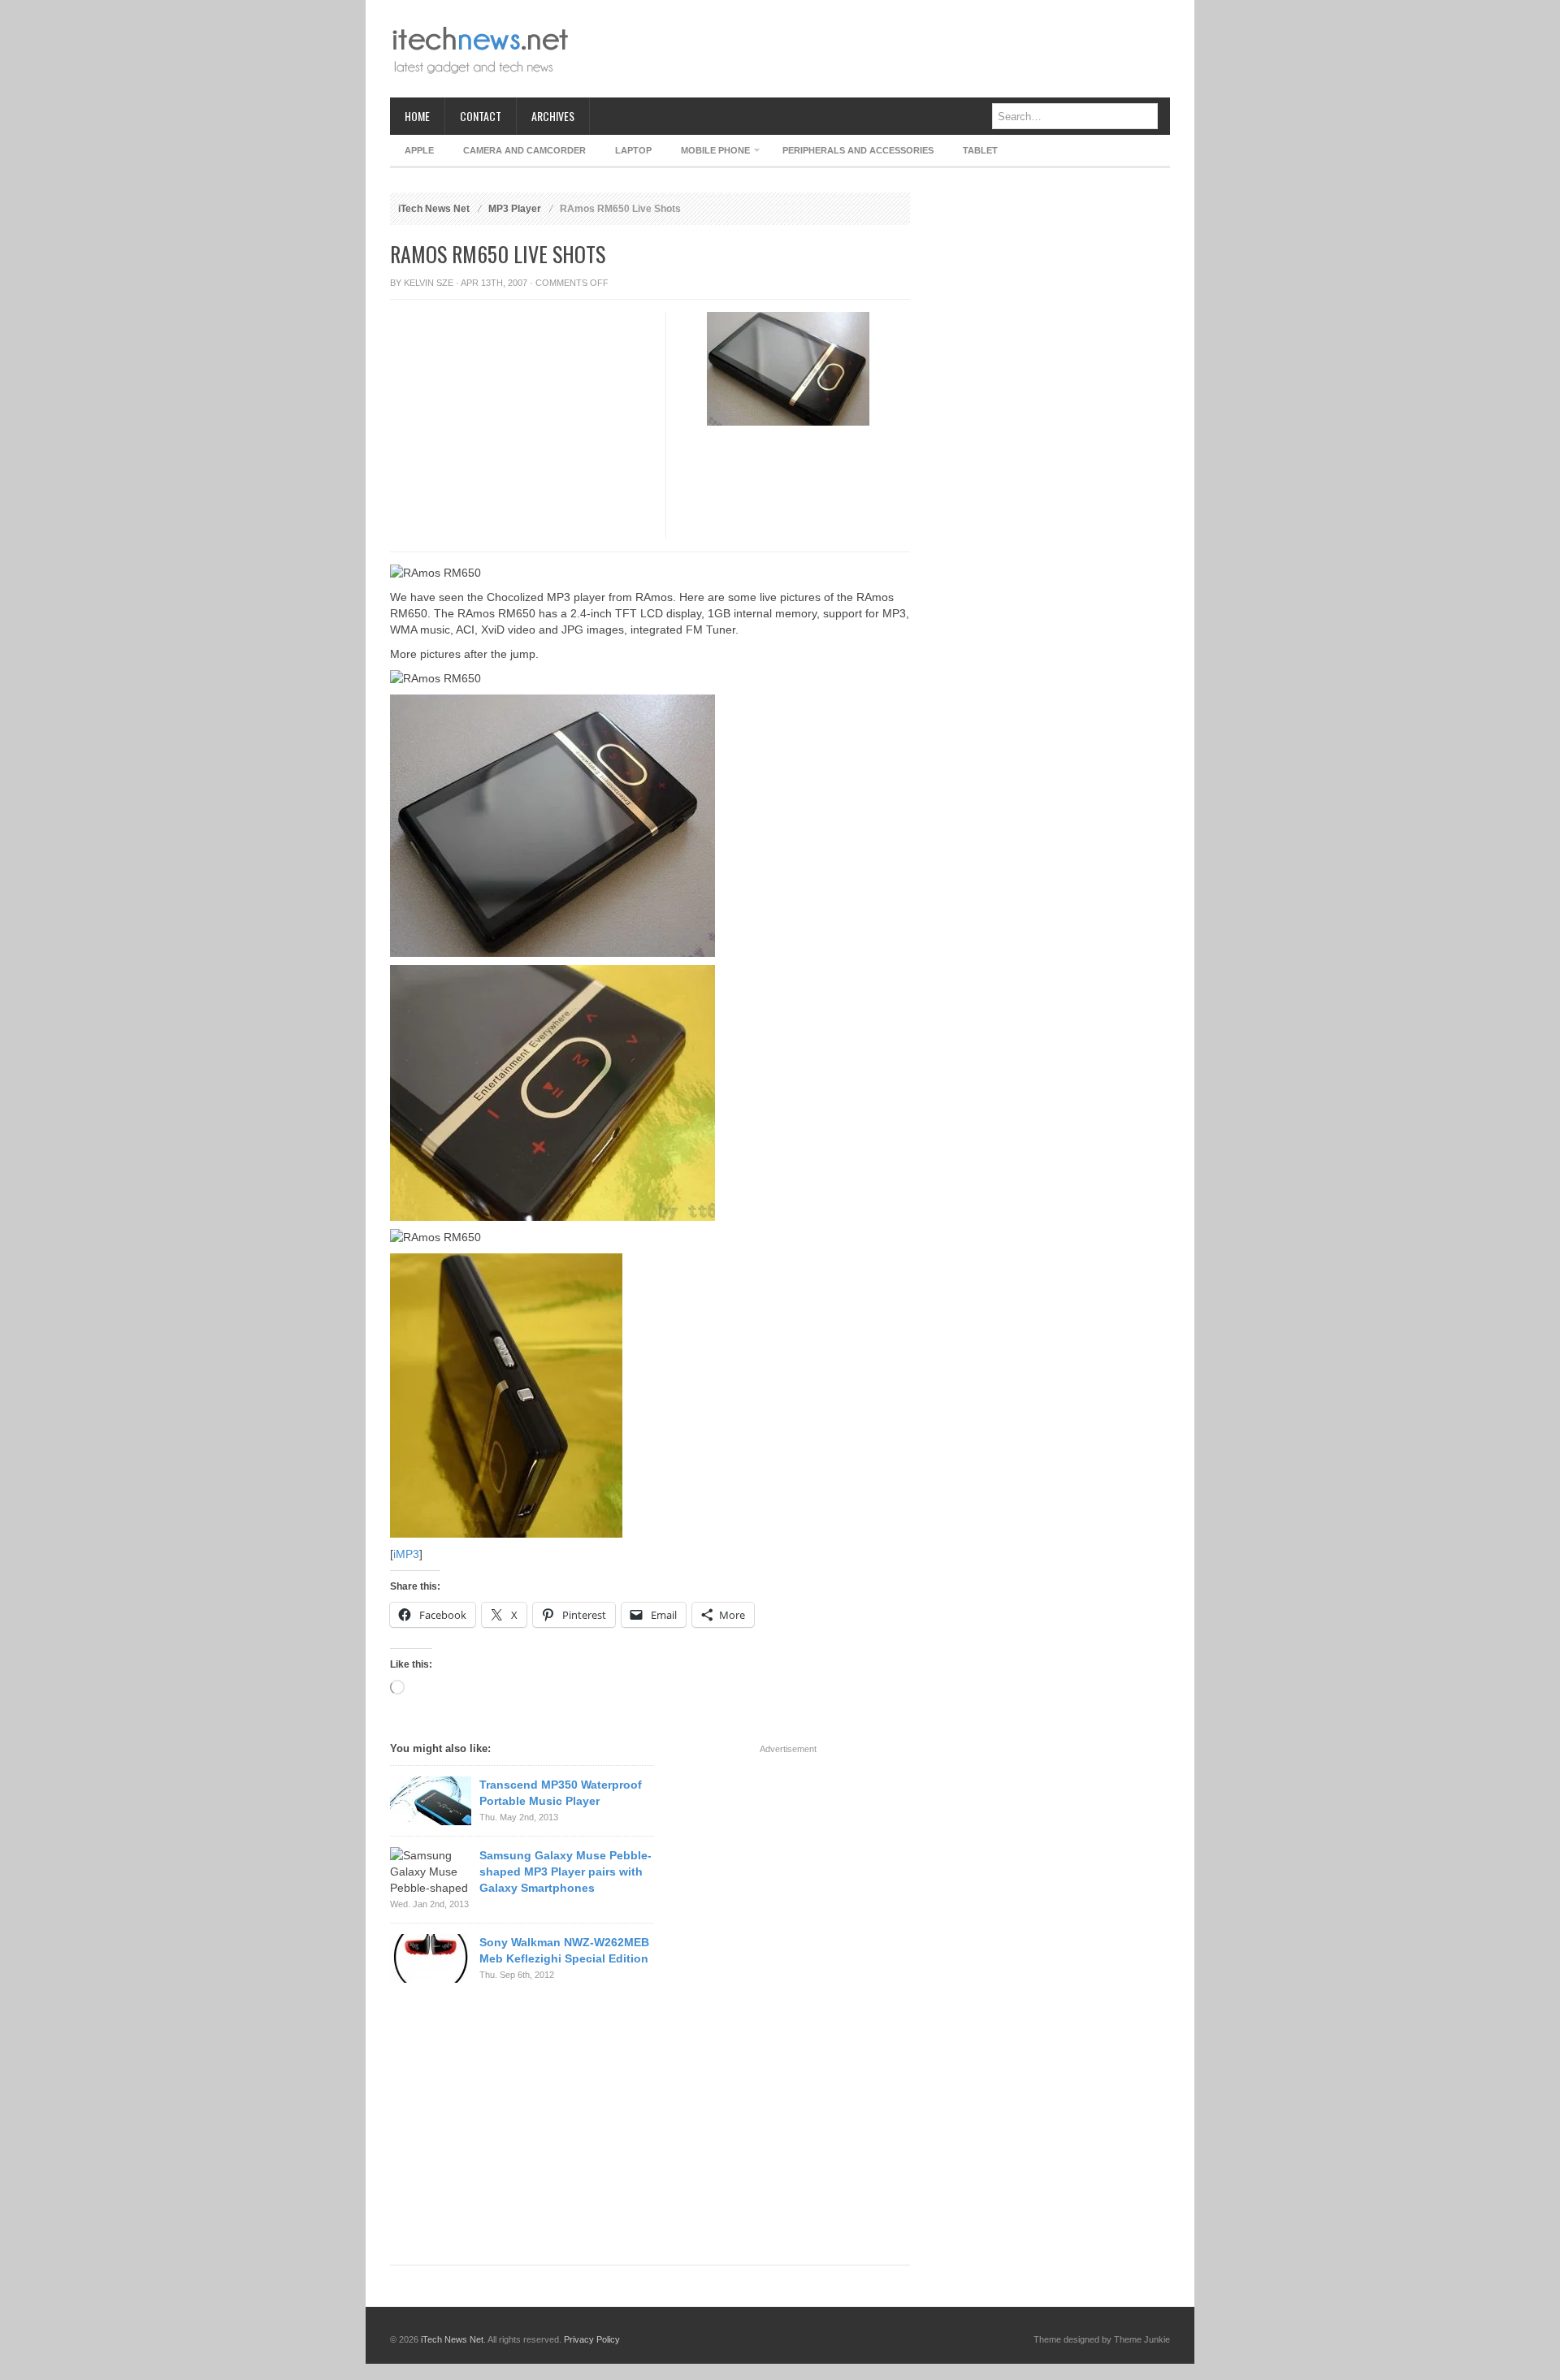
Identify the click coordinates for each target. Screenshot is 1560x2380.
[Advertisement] (874, 49)
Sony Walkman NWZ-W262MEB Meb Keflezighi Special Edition (564, 1950)
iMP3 (406, 1554)
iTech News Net (434, 209)
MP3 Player (515, 209)
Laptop (633, 150)
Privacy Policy (592, 2339)
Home (417, 116)
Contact (481, 116)
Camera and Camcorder (524, 150)
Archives (553, 116)
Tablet (980, 150)
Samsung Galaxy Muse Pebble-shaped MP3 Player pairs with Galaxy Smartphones (565, 1872)
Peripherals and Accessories (858, 150)
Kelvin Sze (429, 283)
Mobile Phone (708, 153)
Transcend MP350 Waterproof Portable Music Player (561, 1793)
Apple (419, 150)
